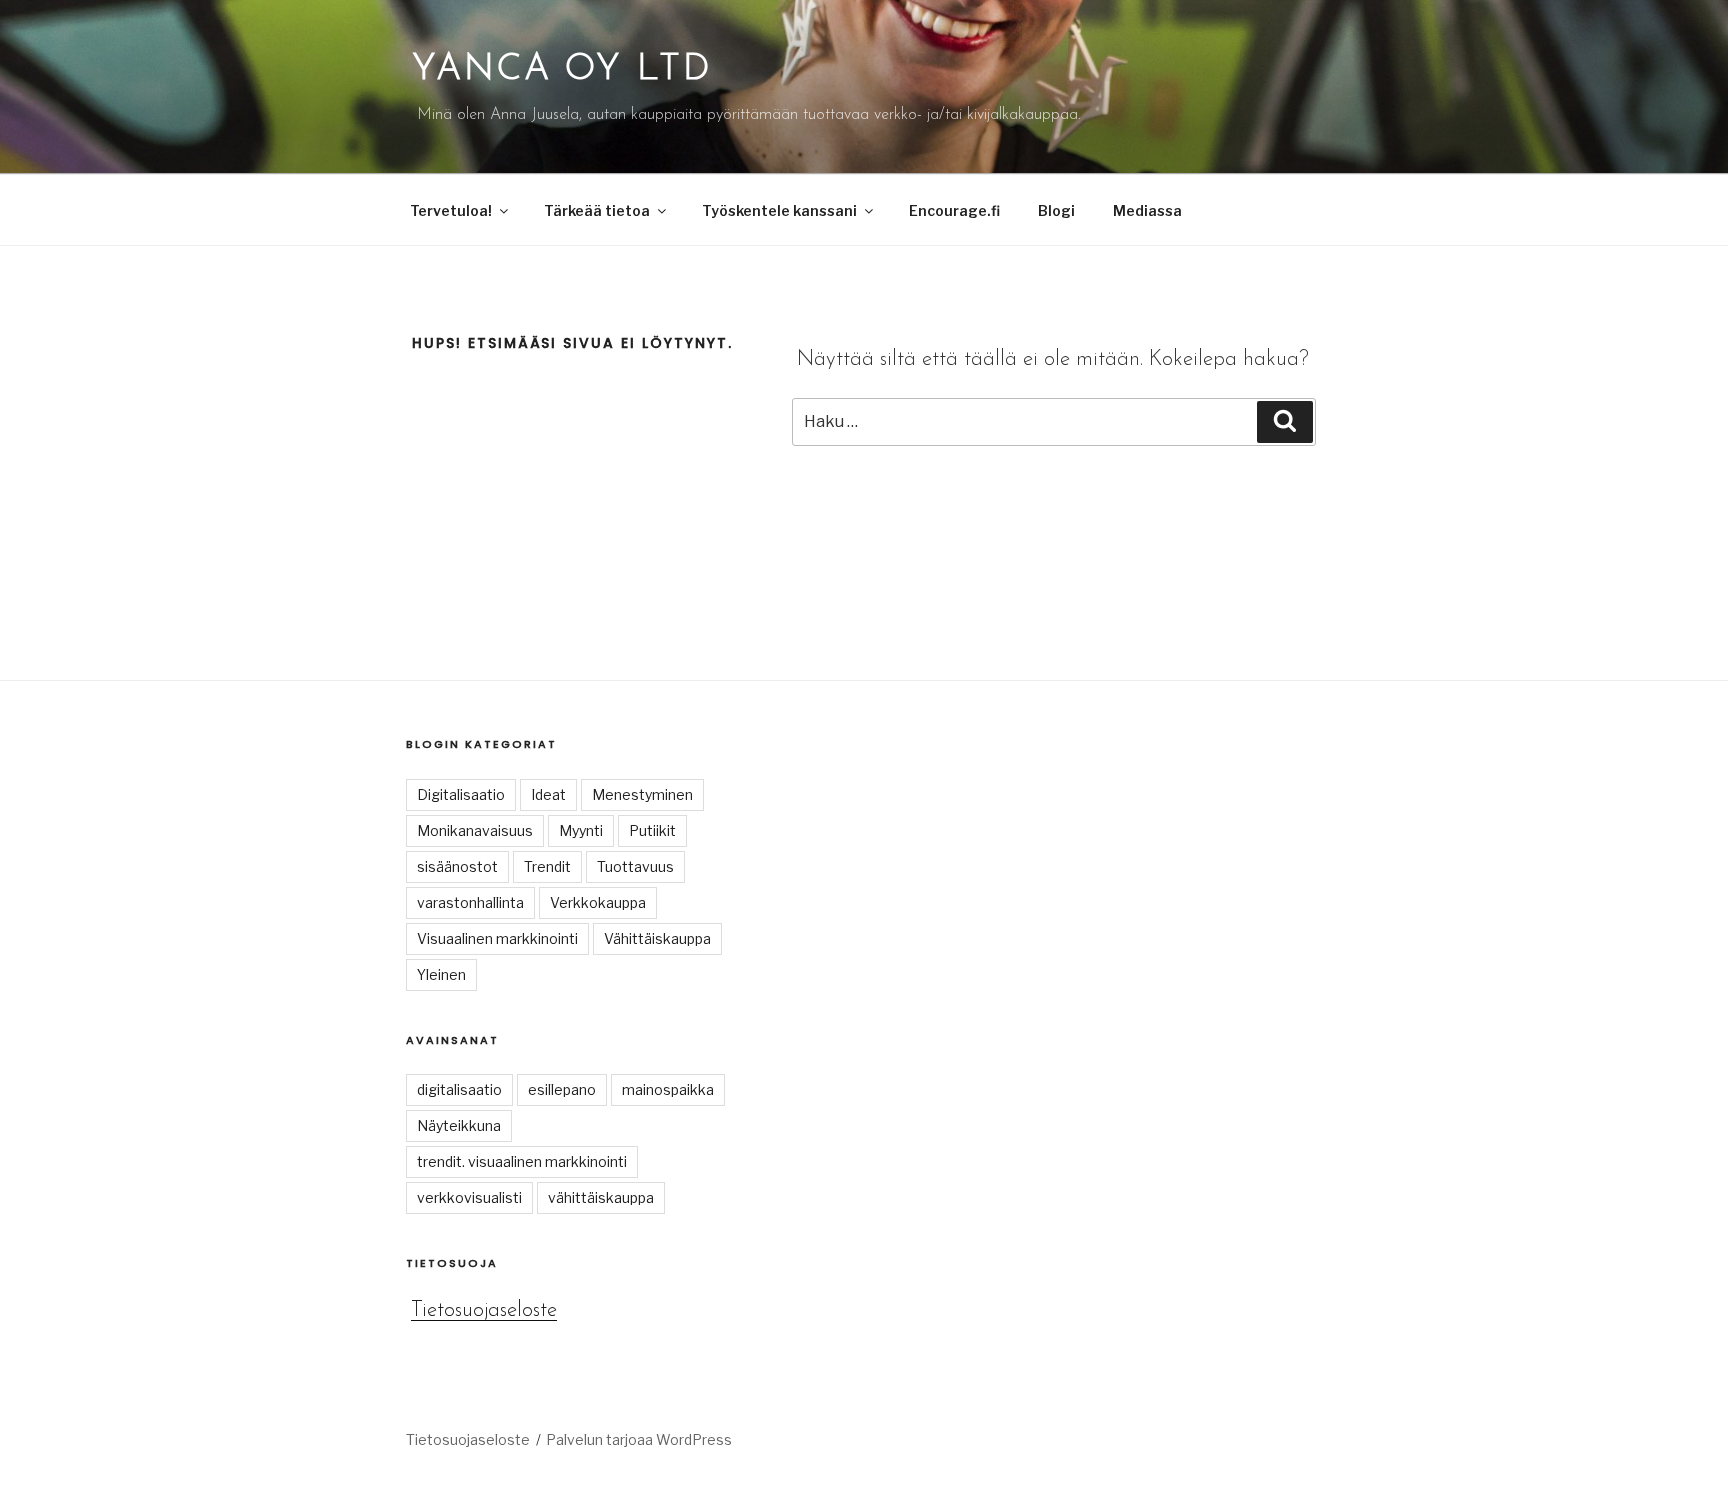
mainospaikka (668, 1089)
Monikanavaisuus (475, 830)
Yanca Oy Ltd (562, 70)
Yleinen (441, 974)
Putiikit (652, 830)
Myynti (581, 830)
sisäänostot (457, 866)
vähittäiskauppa (601, 1197)
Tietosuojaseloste (484, 1310)
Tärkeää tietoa (597, 210)
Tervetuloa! (451, 210)
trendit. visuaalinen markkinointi (522, 1161)
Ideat (548, 794)
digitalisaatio (459, 1089)
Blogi (1056, 210)
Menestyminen (642, 794)
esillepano (562, 1089)
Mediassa (1147, 210)
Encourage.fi (954, 210)
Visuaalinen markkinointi (497, 938)
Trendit (547, 866)
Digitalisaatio (461, 794)
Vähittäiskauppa (657, 938)
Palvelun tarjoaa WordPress (639, 1439)
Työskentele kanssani (779, 210)
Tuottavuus (635, 866)
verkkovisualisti (469, 1197)
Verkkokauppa (598, 902)
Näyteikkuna (459, 1125)
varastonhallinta (470, 902)
